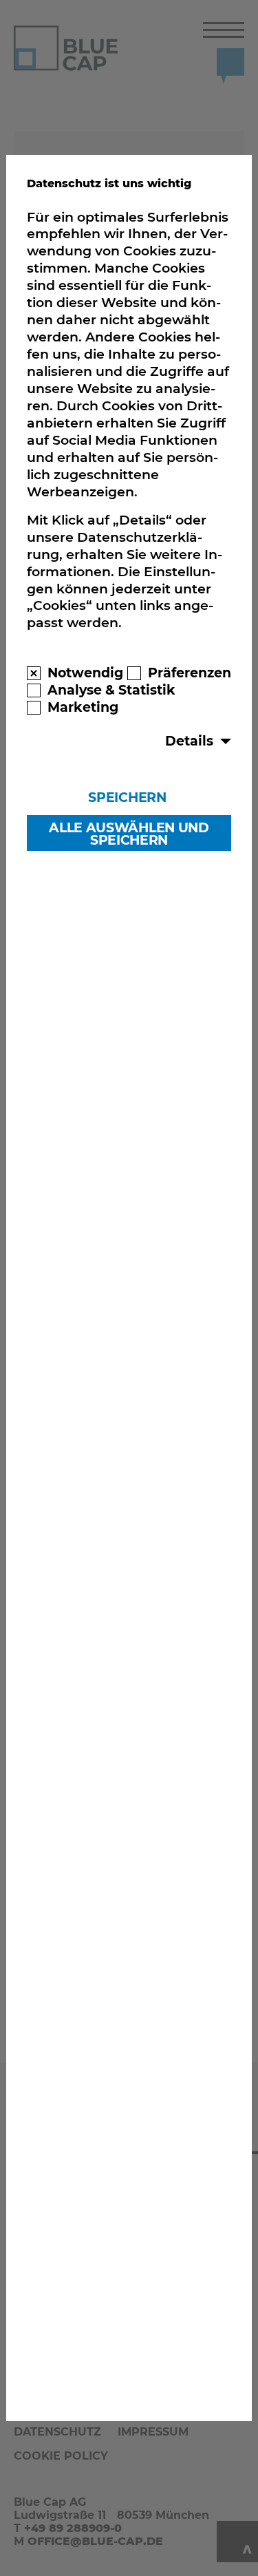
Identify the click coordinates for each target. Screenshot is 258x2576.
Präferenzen (190, 673)
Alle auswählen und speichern (129, 834)
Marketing (83, 707)
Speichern (127, 797)
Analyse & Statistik (111, 690)
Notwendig (85, 673)
